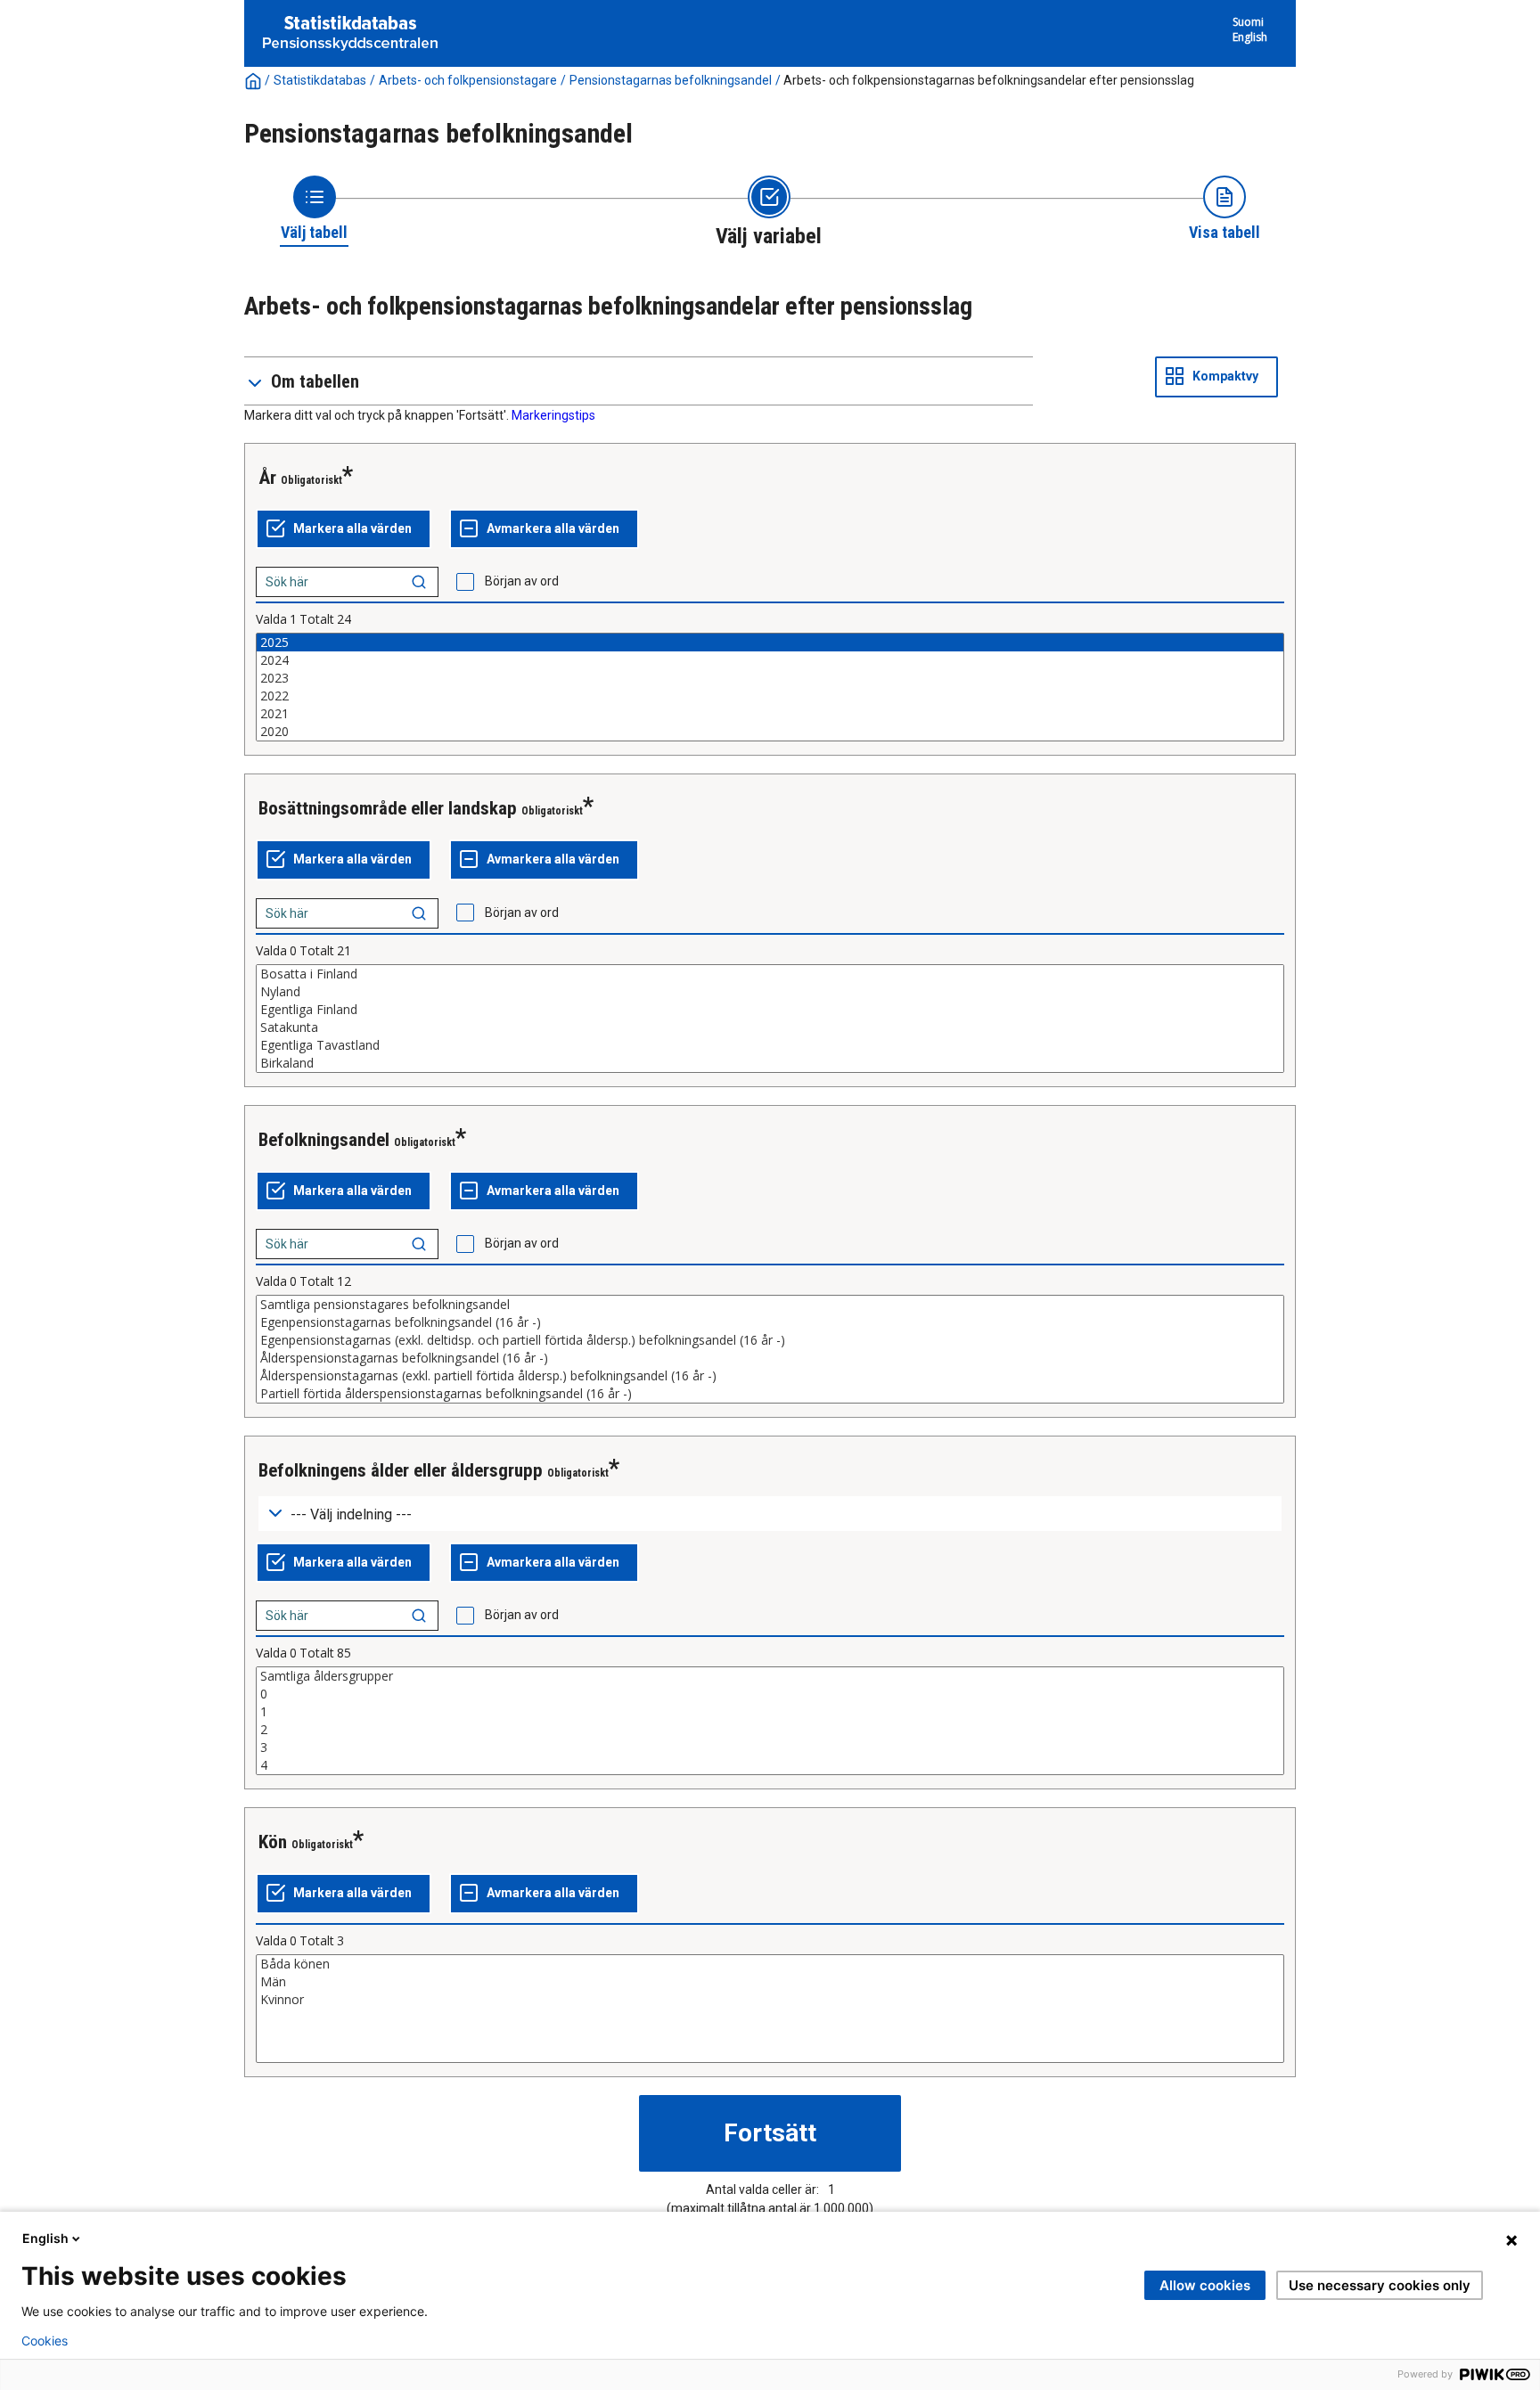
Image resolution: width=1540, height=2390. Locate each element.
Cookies (45, 2341)
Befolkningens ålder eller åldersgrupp (401, 1470)
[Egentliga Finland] (770, 1010)
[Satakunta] (770, 1027)
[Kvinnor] (770, 2000)
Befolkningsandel (324, 1140)
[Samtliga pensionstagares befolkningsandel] (770, 1305)
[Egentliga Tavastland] (770, 1045)
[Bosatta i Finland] (770, 974)
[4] (770, 1765)
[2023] (770, 678)
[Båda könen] (770, 1964)
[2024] (770, 660)
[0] (770, 1694)
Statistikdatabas (320, 80)
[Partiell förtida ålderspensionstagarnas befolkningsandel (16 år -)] (770, 1394)
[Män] (770, 1982)
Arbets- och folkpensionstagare (468, 80)
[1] (770, 1712)
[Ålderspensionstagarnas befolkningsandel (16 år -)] (770, 1358)
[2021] (770, 714)
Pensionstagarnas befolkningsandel (671, 80)
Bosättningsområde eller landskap (388, 808)
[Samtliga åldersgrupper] (770, 1676)
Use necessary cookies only (1380, 2285)
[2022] (770, 696)
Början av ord (522, 581)
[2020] (770, 732)
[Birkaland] (770, 1063)
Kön (273, 1842)
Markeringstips (553, 415)
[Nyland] (770, 992)
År (267, 478)
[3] (770, 1747)
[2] (770, 1730)
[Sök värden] (419, 582)
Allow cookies (1205, 2285)
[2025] (770, 643)
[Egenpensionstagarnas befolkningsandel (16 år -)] (770, 1322)
